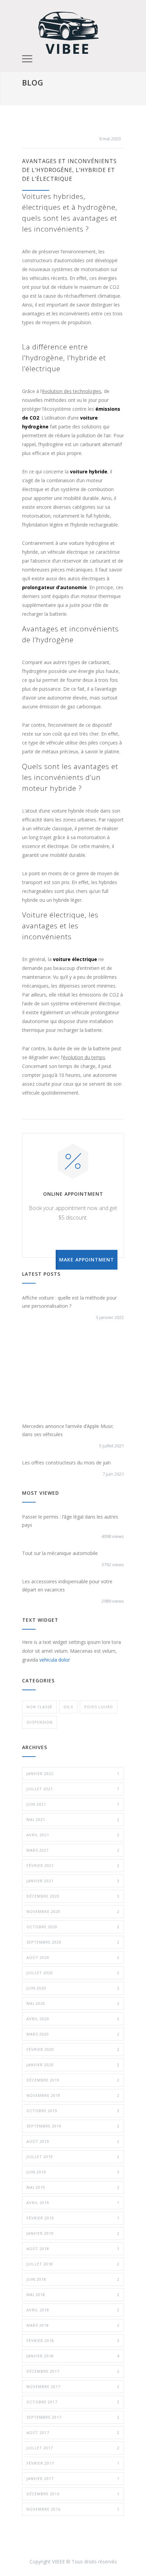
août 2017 (73, 2432)
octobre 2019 (73, 2111)
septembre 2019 (73, 2126)
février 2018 (73, 2341)
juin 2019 (73, 2172)
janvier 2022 (73, 1773)
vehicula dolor (55, 1660)
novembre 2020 (73, 1911)
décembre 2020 (73, 1896)
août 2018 (73, 2249)
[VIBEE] (68, 32)
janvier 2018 (73, 2356)
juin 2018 (73, 2279)
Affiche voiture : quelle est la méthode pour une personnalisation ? (69, 1302)
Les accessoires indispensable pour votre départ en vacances (67, 1585)
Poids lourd (99, 1707)
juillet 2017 (73, 2448)
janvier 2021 (73, 1881)
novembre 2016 (73, 2509)
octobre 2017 (73, 2402)
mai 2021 (73, 1819)
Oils (68, 1707)
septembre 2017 (73, 2417)
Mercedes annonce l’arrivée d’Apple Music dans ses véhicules (68, 1430)
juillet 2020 (73, 1973)
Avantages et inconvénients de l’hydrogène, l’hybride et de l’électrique (69, 170)
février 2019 (73, 2218)
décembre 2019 (73, 2080)
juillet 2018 (73, 2264)
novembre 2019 (73, 2095)
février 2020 (73, 2049)
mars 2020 (73, 2034)
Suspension (40, 1722)
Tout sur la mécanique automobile (60, 1553)
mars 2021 (73, 1850)
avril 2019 (73, 2203)
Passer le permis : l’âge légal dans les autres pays (70, 1521)
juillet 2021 (73, 1789)
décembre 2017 (73, 2371)
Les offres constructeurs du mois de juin (66, 1463)
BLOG (33, 82)
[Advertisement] (73, 1376)
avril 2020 (73, 2019)
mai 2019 (73, 2187)
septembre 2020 (73, 1942)
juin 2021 (73, 1804)
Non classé (39, 1707)
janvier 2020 (73, 2065)
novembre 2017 (73, 2386)
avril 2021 (73, 1835)
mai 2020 (73, 2003)
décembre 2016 (73, 2494)
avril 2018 (73, 2310)
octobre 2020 (73, 1927)
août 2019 (73, 2141)
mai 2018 (73, 2295)
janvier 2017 (73, 2478)
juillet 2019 (73, 2157)
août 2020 (73, 1957)
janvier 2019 (73, 2233)
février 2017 (73, 2463)
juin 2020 (73, 1988)
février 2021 (73, 1865)
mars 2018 (73, 2325)
